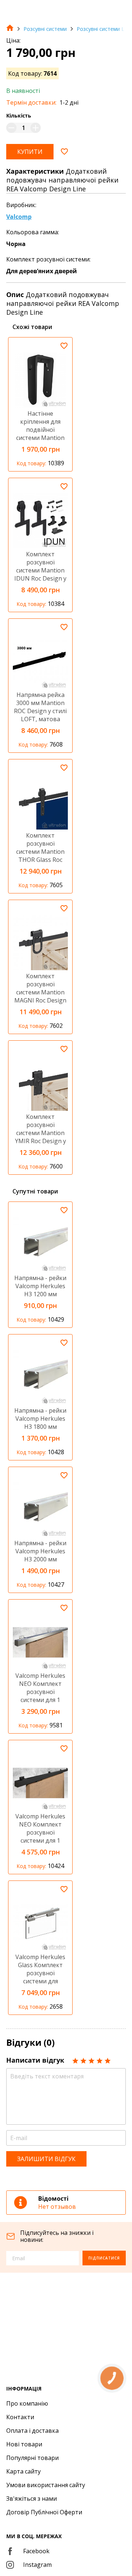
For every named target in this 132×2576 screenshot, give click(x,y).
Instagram (37, 2565)
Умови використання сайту (46, 2485)
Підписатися (104, 2258)
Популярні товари (32, 2458)
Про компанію (27, 2403)
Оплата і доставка (32, 2431)
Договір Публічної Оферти (44, 2512)
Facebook (36, 2551)
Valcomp (19, 217)
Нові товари (24, 2444)
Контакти (20, 2417)
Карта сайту (23, 2471)
